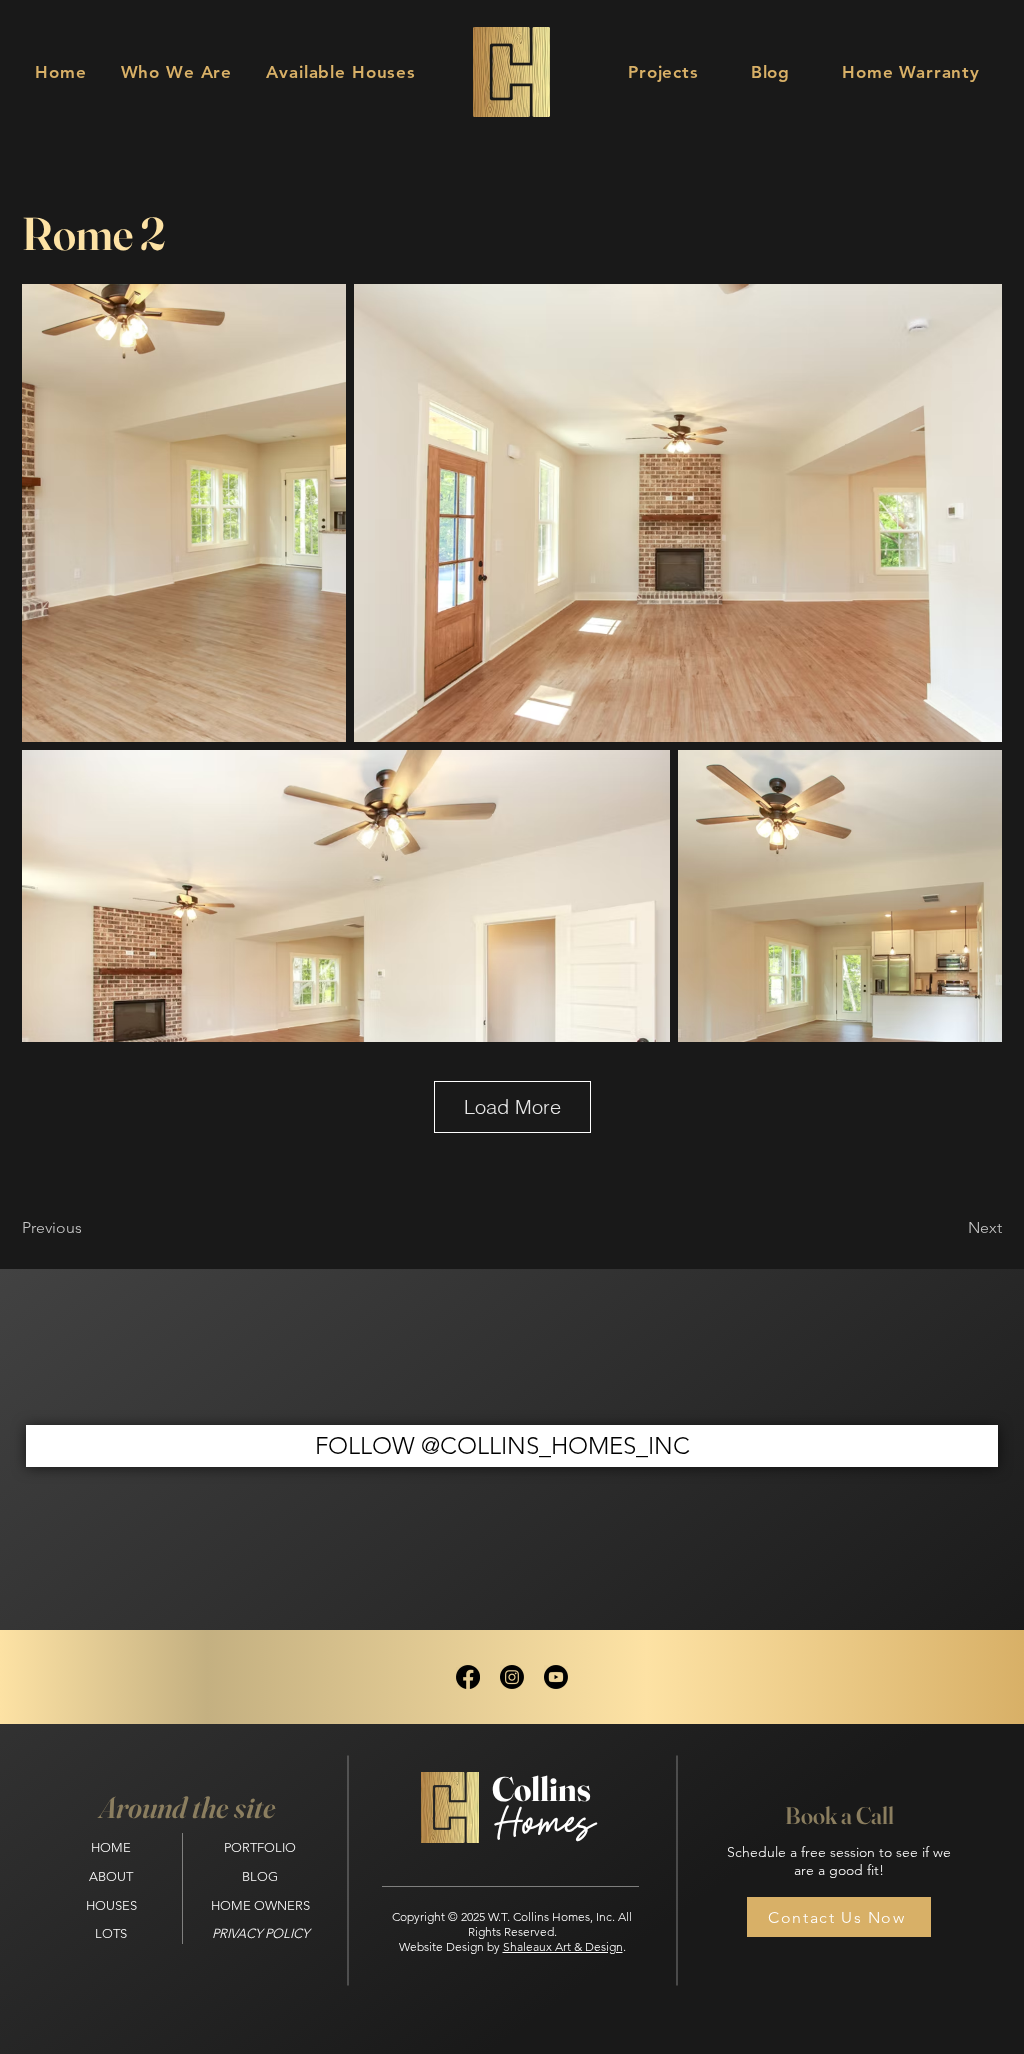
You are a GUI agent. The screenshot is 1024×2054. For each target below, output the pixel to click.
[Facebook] (468, 1677)
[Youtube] (556, 1677)
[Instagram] (512, 1677)
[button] (341, 72)
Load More (512, 1106)
